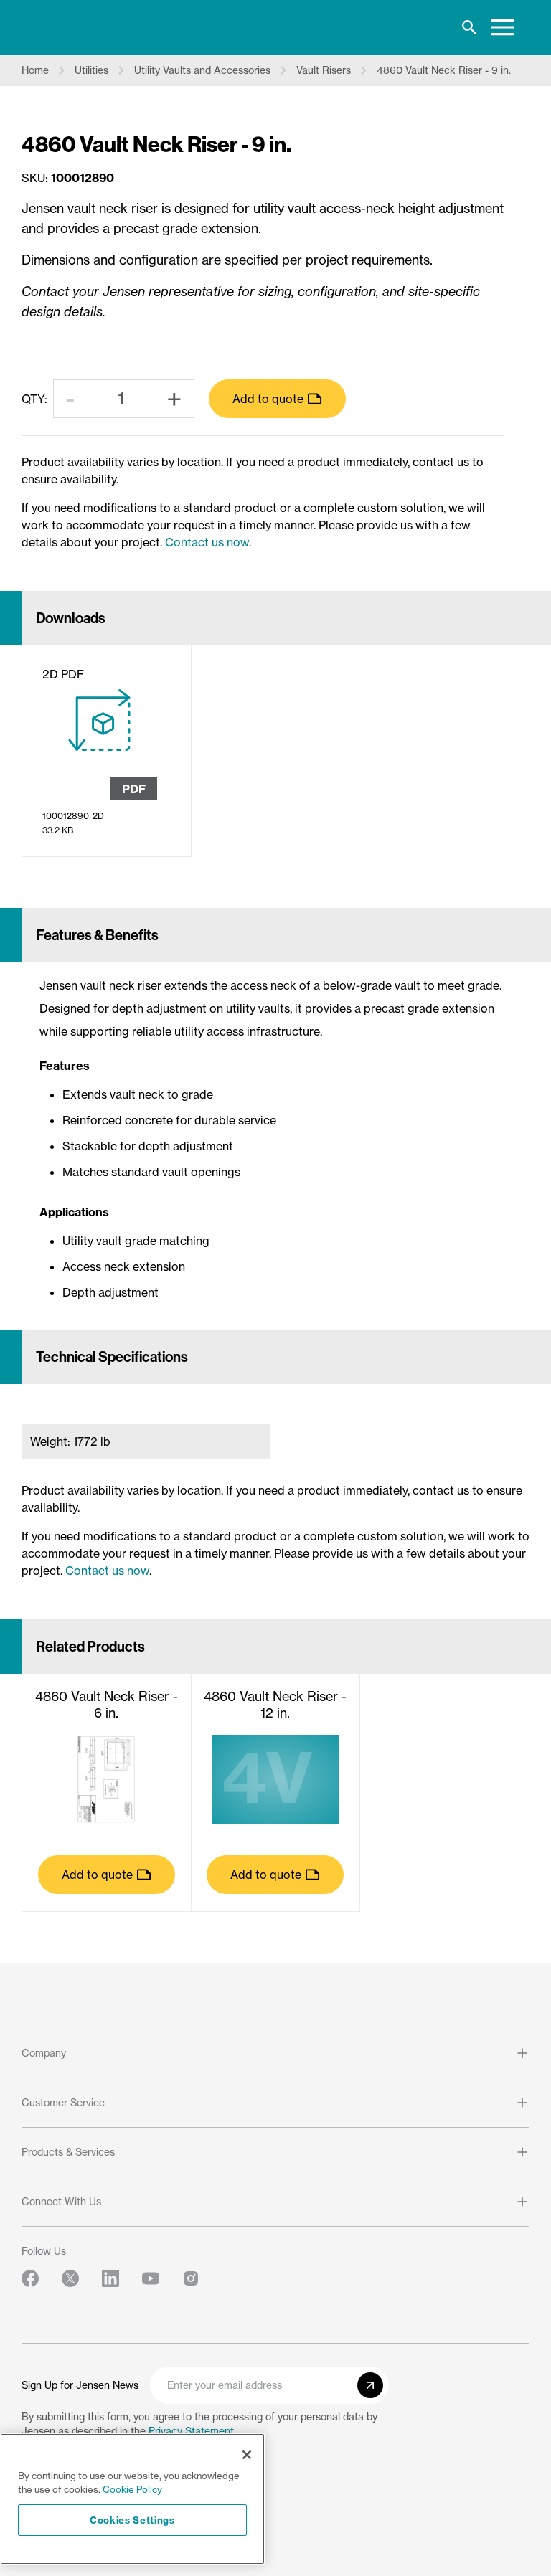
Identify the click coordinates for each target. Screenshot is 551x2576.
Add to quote (268, 399)
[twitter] (70, 2278)
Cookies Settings (132, 2520)
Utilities (91, 70)
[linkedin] (110, 2278)
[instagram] (191, 2278)
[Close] (247, 2455)
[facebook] (30, 2278)
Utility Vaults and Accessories (202, 70)
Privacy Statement (191, 2431)
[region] (132, 2499)
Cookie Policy (132, 2489)
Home (35, 70)
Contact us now (207, 542)
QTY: (34, 399)
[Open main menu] (502, 27)
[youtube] (151, 2278)
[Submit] (370, 2385)
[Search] (469, 27)
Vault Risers (324, 70)
